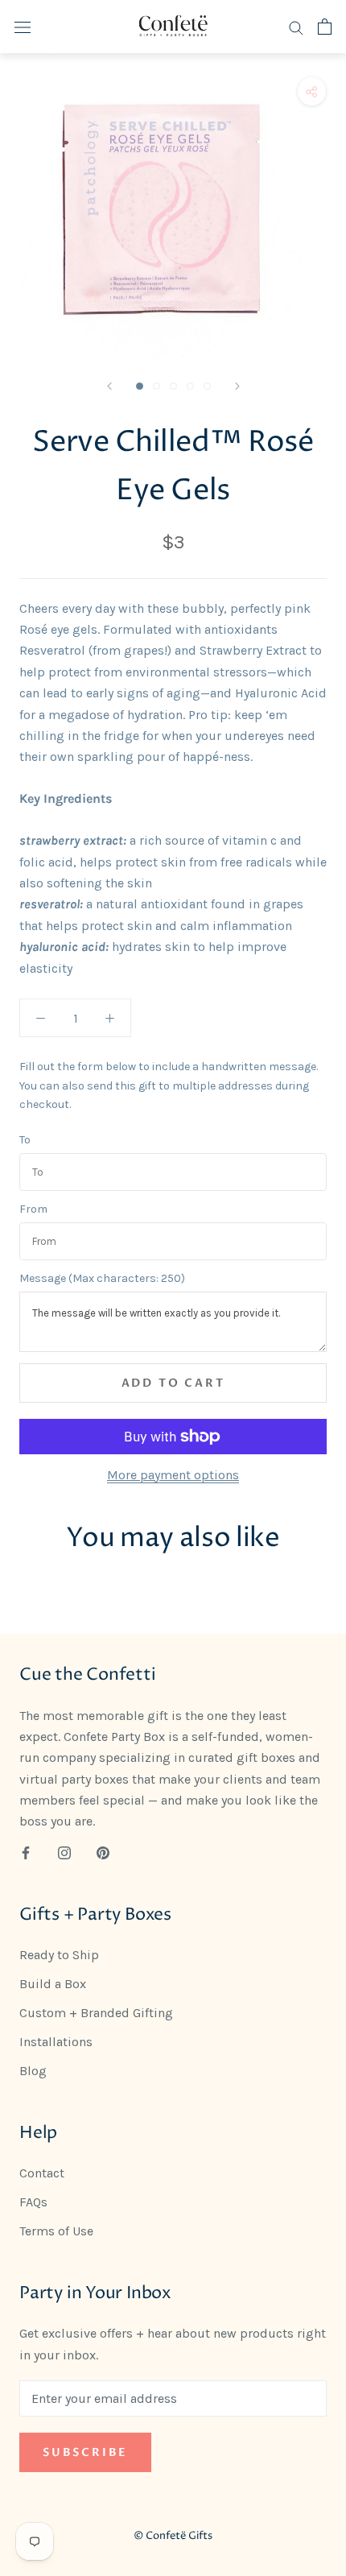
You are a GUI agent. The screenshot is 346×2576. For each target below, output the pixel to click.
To (25, 1140)
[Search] (296, 27)
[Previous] (109, 386)
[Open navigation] (23, 27)
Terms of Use (56, 2231)
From (33, 1209)
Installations (56, 2042)
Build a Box (53, 1984)
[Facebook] (26, 1852)
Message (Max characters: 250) (102, 1279)
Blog (33, 2071)
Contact (42, 2173)
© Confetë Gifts (173, 2536)
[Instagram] (64, 1852)
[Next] (237, 386)
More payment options (173, 1475)
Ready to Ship (59, 1955)
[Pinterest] (103, 1852)
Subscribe (85, 2452)
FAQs (33, 2202)
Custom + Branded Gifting (96, 2013)
